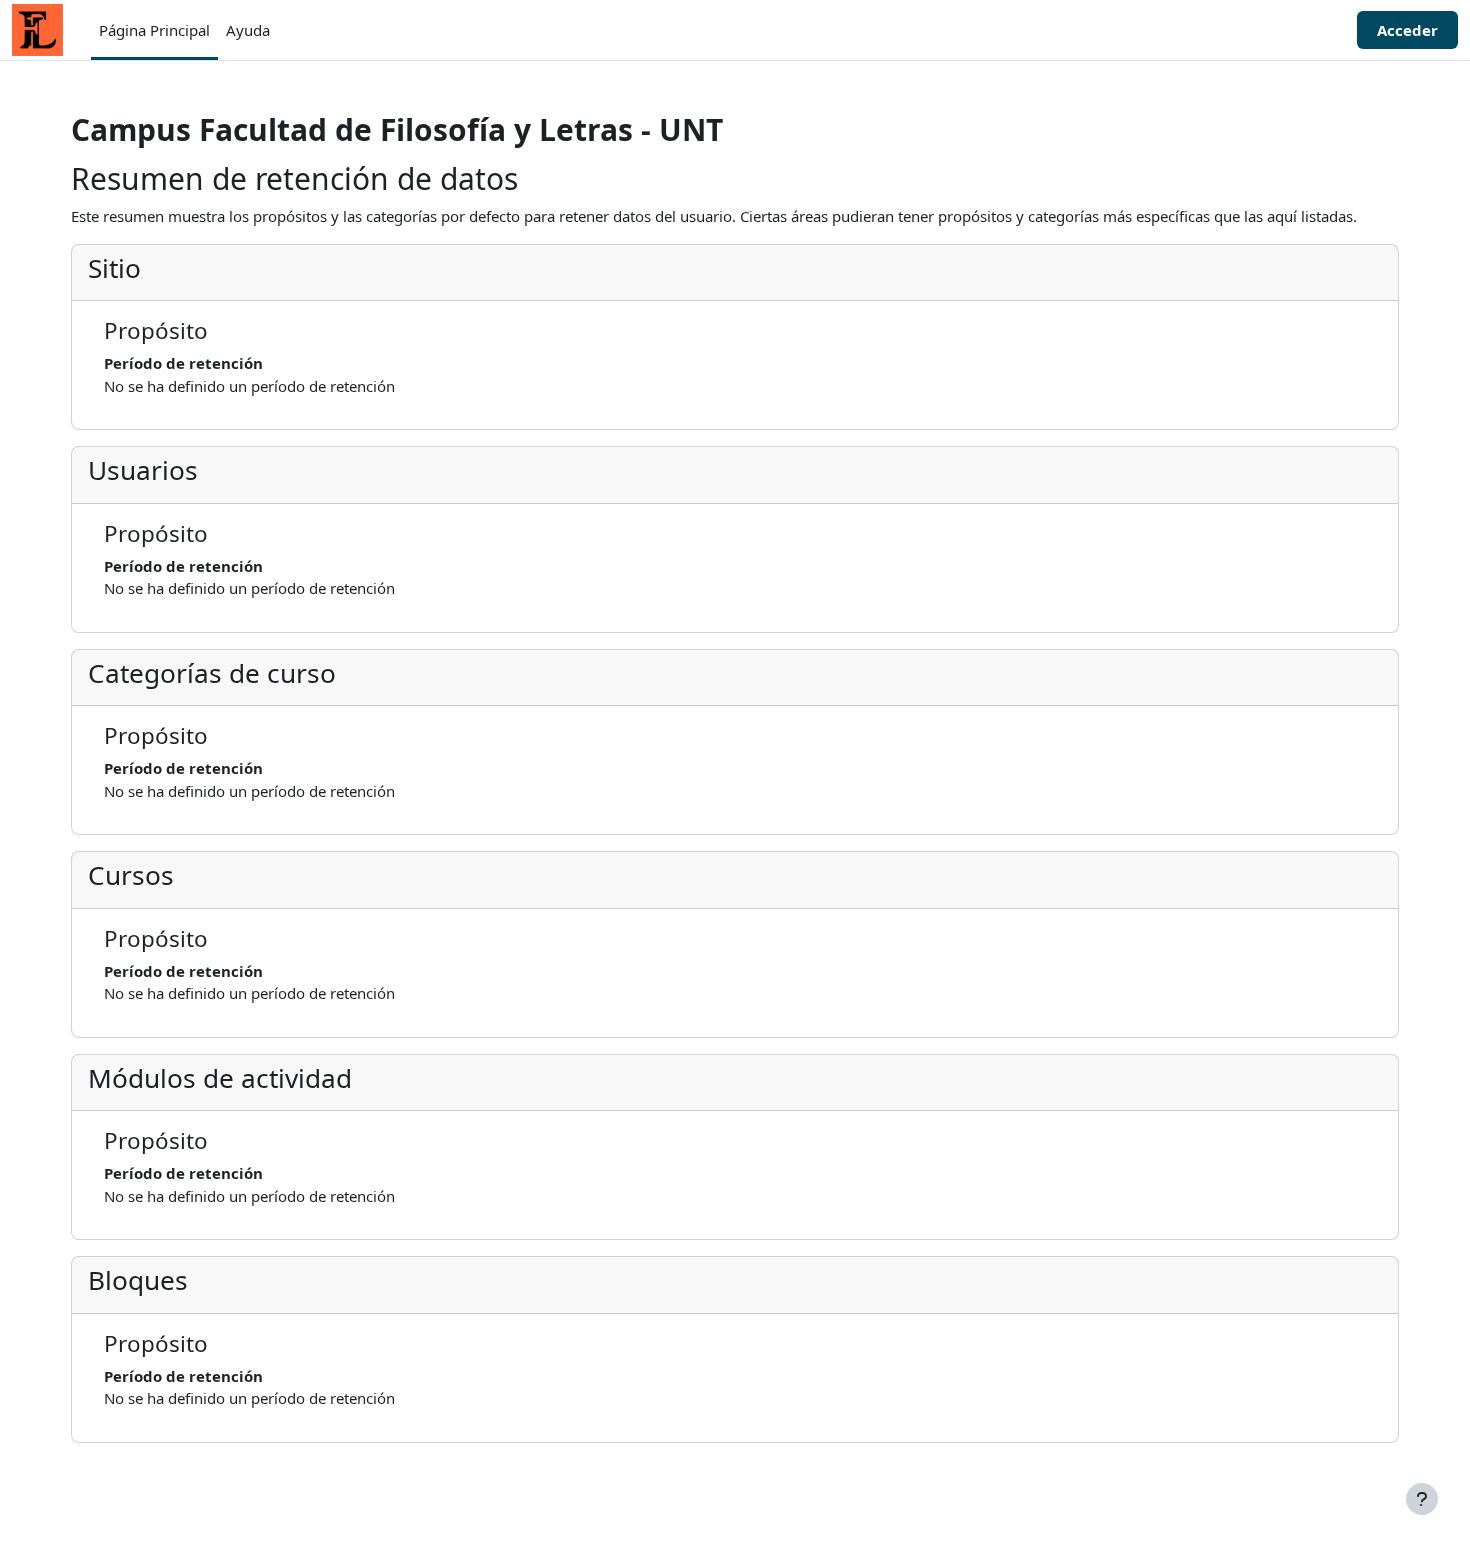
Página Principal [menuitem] (154, 30)
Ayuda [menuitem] (248, 30)
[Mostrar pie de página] (1422, 1499)
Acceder (1407, 30)
